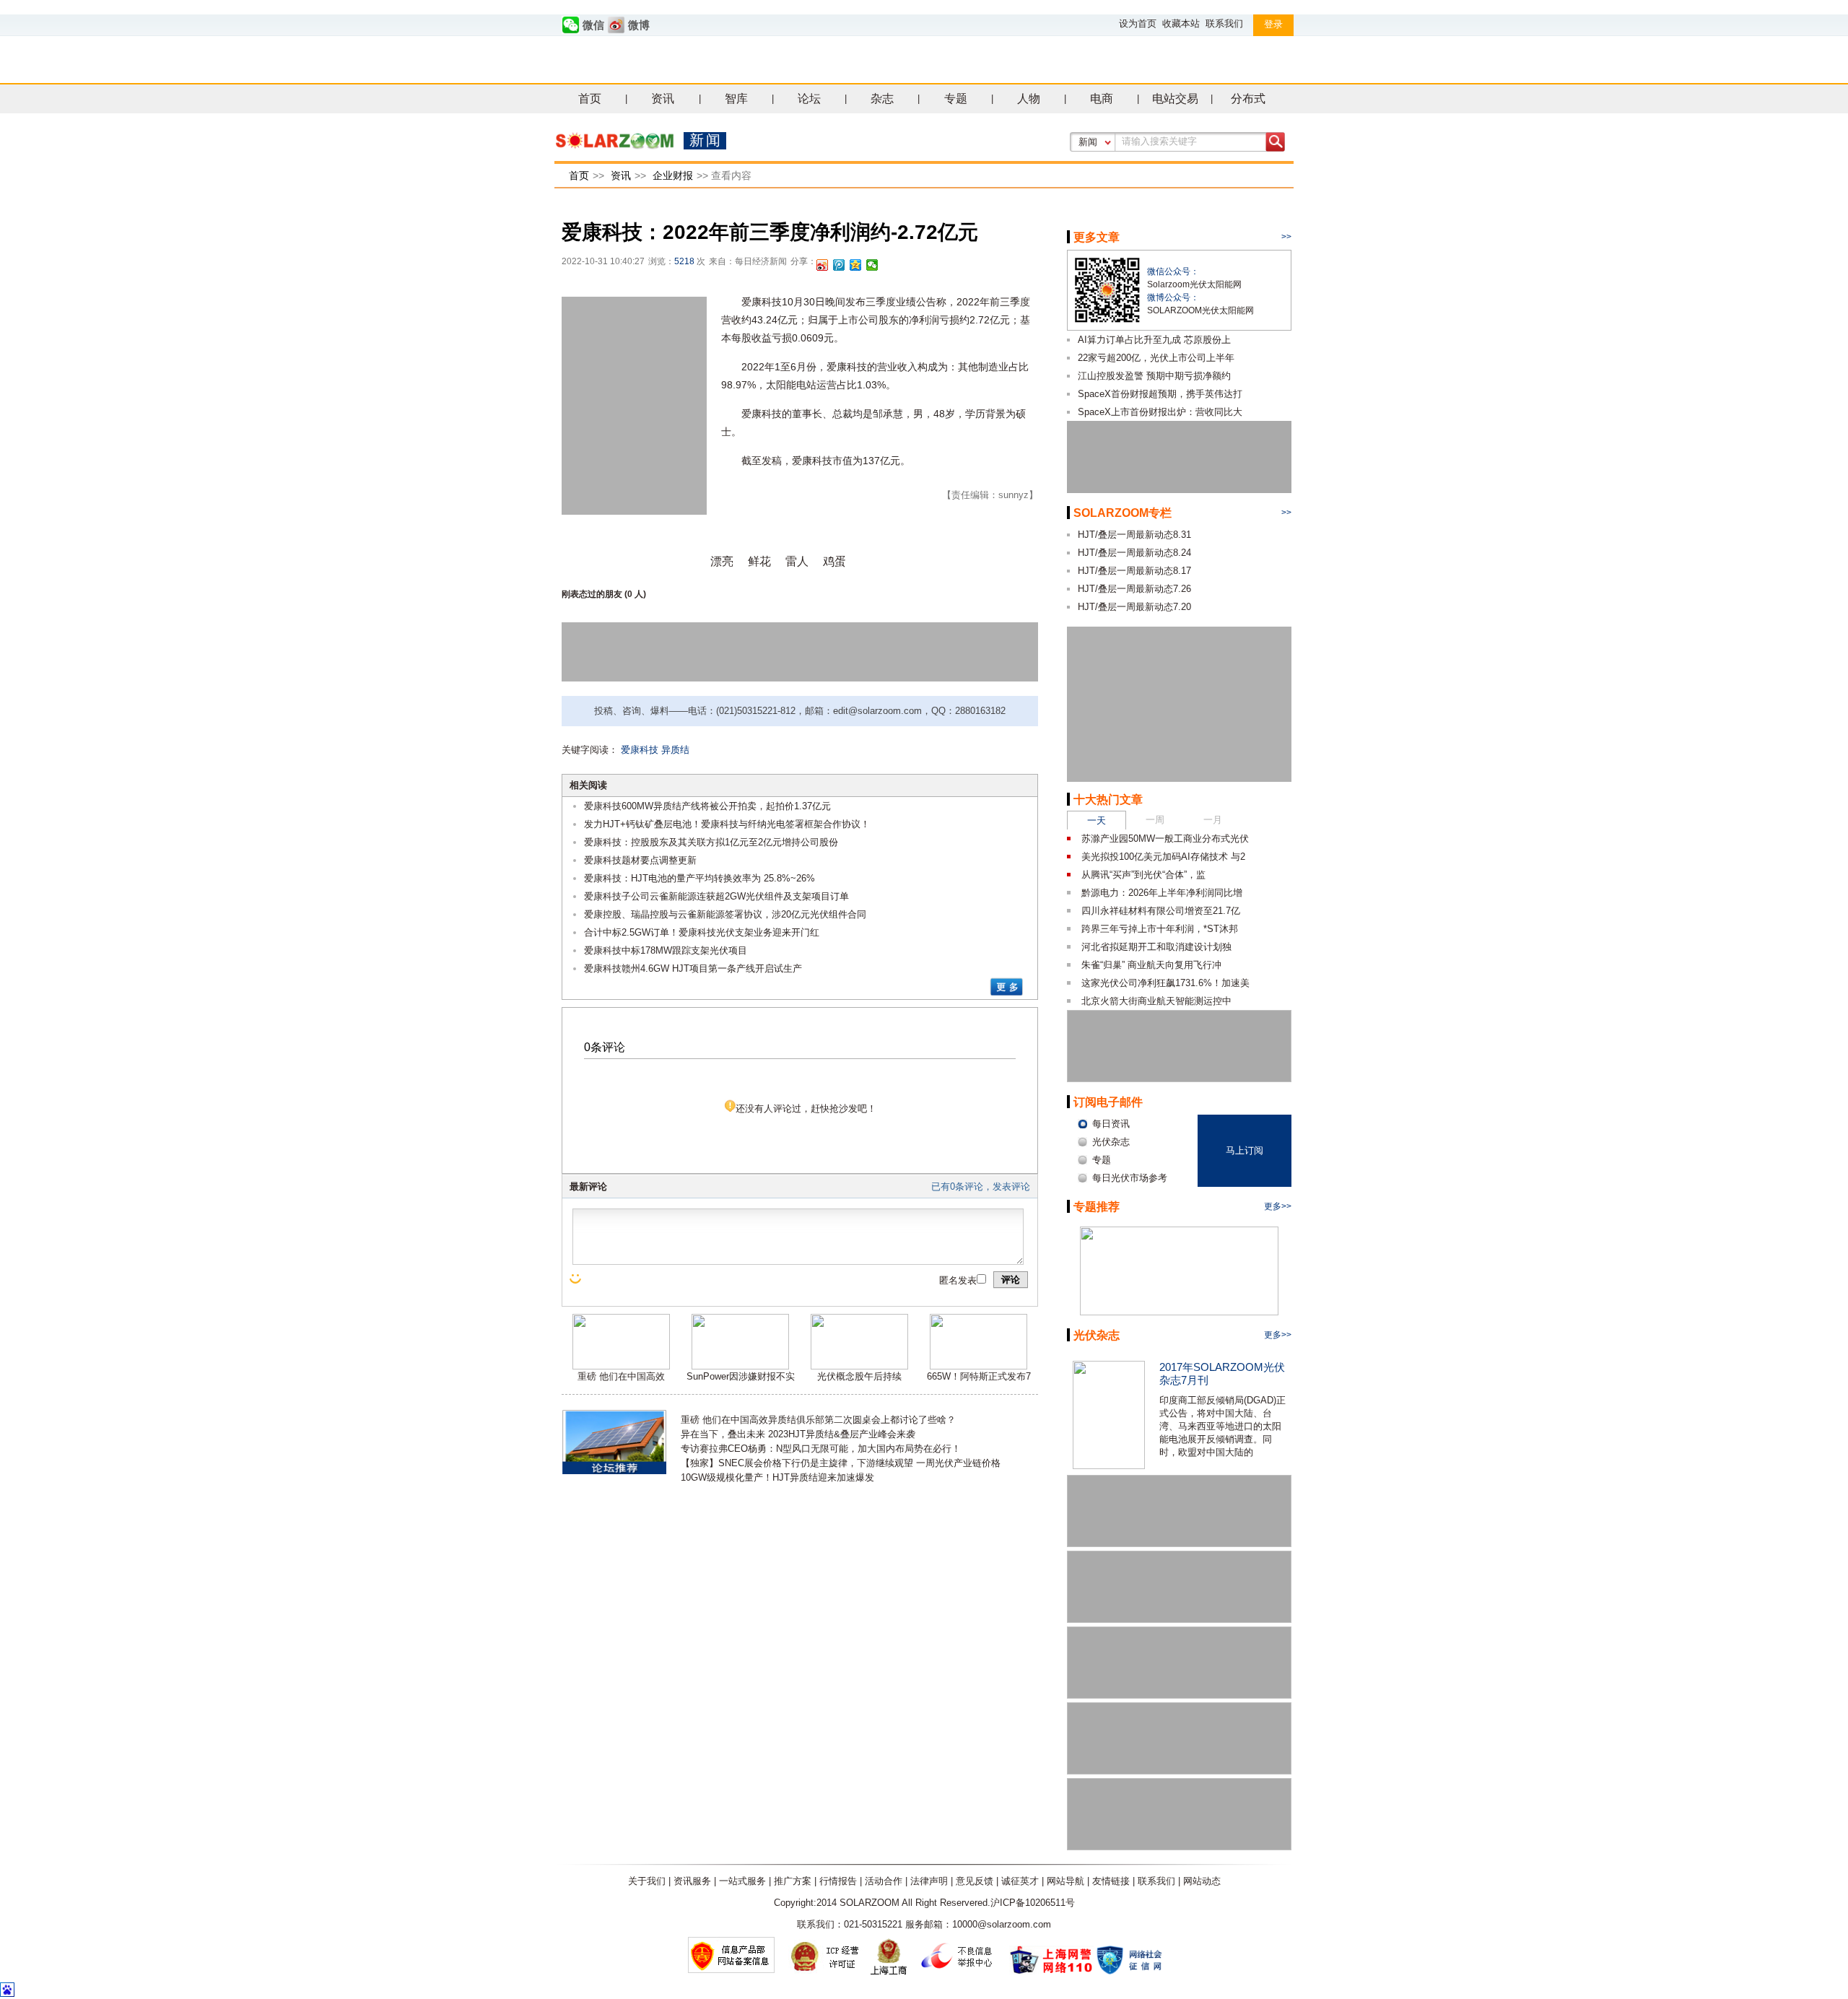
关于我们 (647, 1881)
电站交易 (1175, 99)
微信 (593, 25)
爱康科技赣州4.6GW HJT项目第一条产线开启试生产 (693, 968)
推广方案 (793, 1881)
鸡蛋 (834, 561)
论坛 (809, 99)
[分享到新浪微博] (823, 265)
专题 (956, 99)
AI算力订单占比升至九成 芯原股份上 (1154, 340)
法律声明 (929, 1881)
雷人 (797, 561)
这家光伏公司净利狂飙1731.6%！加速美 (1165, 983)
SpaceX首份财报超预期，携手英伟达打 (1160, 394)
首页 (590, 99)
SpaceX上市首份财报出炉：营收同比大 (1160, 412)
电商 (1102, 99)
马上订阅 (1245, 1150)
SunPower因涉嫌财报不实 (741, 1376)
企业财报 (673, 175)
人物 (1029, 99)
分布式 (1248, 99)
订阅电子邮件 (1108, 1102)
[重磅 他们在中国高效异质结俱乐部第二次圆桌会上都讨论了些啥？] (621, 1366)
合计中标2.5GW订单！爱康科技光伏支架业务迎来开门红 (702, 932)
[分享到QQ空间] (856, 265)
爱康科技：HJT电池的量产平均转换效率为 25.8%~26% (699, 878)
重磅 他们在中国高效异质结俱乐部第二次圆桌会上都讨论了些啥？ (818, 1420)
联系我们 (1224, 23)
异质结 (675, 750)
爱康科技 (640, 750)
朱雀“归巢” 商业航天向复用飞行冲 (1151, 965)
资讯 (663, 99)
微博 (639, 25)
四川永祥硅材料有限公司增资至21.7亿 (1161, 911)
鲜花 (759, 561)
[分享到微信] (872, 265)
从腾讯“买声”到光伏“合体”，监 (1143, 875)
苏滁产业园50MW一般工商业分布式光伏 (1165, 839)
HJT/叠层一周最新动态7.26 (1134, 589)
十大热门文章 (1108, 800)
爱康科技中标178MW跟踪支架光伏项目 (666, 950)
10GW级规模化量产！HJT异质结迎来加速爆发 (777, 1477)
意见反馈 (975, 1881)
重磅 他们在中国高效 (621, 1376)
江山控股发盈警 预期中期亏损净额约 (1154, 376)
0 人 (635, 594)
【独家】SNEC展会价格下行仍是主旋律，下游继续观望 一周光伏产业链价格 (841, 1463)
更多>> (1278, 1206)
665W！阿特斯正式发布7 (979, 1376)
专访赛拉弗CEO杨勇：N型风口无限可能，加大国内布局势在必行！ (821, 1449)
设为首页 (1138, 23)
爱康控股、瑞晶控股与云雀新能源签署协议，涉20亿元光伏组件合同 (725, 914)
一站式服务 (742, 1881)
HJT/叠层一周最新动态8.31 (1134, 535)
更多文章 (1097, 237)
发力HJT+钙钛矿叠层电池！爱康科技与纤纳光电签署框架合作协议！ (727, 824)
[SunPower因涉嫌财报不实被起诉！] (740, 1366)
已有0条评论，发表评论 (981, 1186)
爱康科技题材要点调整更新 (640, 860)
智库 (736, 99)
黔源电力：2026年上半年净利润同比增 (1162, 893)
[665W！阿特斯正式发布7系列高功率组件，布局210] (979, 1366)
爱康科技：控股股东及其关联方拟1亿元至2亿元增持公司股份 (711, 842)
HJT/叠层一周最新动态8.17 (1134, 571)
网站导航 (1065, 1881)
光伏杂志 (1097, 1335)
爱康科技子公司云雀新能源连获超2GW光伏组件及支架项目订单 (716, 896)
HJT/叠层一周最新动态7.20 (1134, 607)
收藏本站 (1181, 23)
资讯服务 (692, 1881)
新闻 (1088, 142)
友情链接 (1111, 1881)
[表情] (577, 1279)
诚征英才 (1020, 1881)
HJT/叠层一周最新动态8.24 (1134, 553)
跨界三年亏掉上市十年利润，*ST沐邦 (1160, 929)
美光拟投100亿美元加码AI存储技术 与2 (1163, 857)
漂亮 (722, 561)
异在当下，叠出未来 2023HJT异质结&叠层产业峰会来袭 (798, 1434)
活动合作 (884, 1881)
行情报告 (838, 1881)
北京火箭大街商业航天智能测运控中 (1156, 1001)
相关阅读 (588, 785)
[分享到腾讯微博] (839, 265)
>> (1286, 237)
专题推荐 (1097, 1207)
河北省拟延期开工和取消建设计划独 (1156, 947)
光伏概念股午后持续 (859, 1376)
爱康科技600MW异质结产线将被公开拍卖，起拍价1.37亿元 (707, 806)
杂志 (882, 99)
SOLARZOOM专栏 (1123, 513)
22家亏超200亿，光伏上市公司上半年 (1156, 358)
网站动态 (1202, 1881)
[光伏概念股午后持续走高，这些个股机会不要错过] (859, 1366)
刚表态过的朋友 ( (594, 594)
